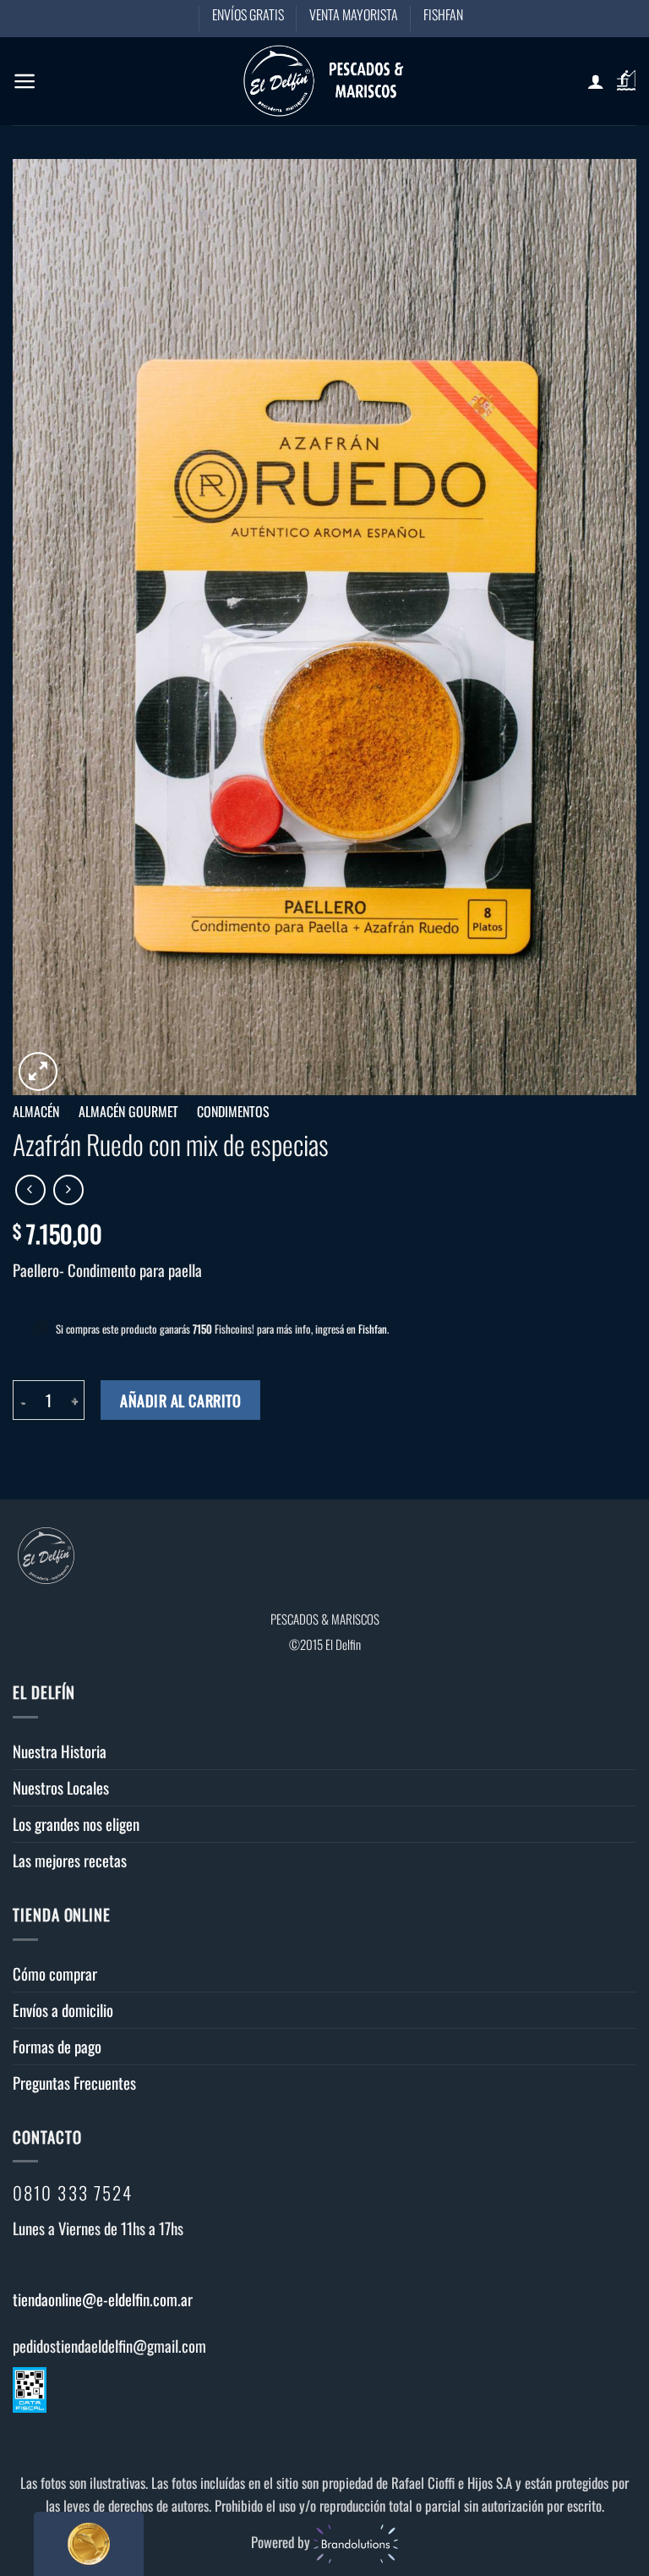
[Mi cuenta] (596, 81)
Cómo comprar (55, 1973)
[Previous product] (68, 1190)
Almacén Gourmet (128, 1111)
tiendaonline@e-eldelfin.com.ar (103, 2299)
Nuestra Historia (60, 1751)
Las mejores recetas (70, 1860)
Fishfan (373, 1329)
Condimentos (233, 1111)
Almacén (36, 1111)
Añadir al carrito (180, 1400)
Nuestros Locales (61, 1787)
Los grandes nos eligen (76, 1824)
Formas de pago (57, 2046)
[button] (25, 81)
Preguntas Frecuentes (74, 2083)
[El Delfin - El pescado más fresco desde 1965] (324, 80)
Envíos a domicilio (63, 2010)
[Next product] (30, 1190)
